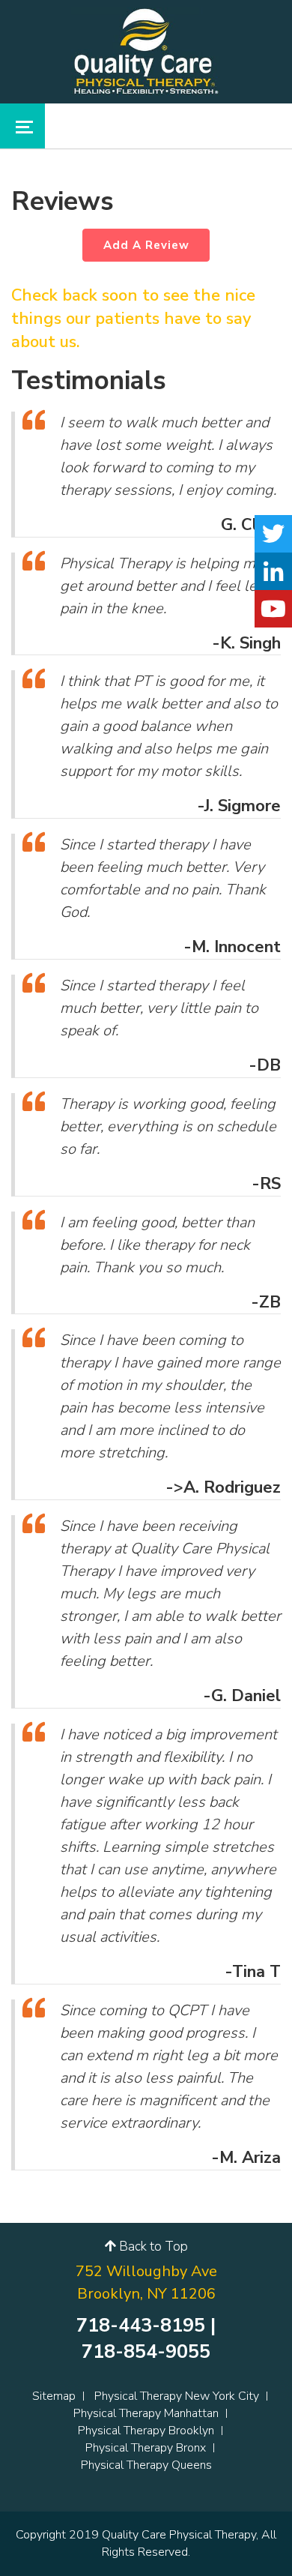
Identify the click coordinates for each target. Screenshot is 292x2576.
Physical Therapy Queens (146, 2465)
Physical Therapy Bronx (146, 2448)
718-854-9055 (146, 2352)
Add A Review (146, 245)
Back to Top (152, 2247)
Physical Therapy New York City (177, 2396)
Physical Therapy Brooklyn (146, 2431)
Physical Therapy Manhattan (146, 2413)
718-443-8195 (141, 2326)
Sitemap (54, 2396)
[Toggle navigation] (22, 126)
